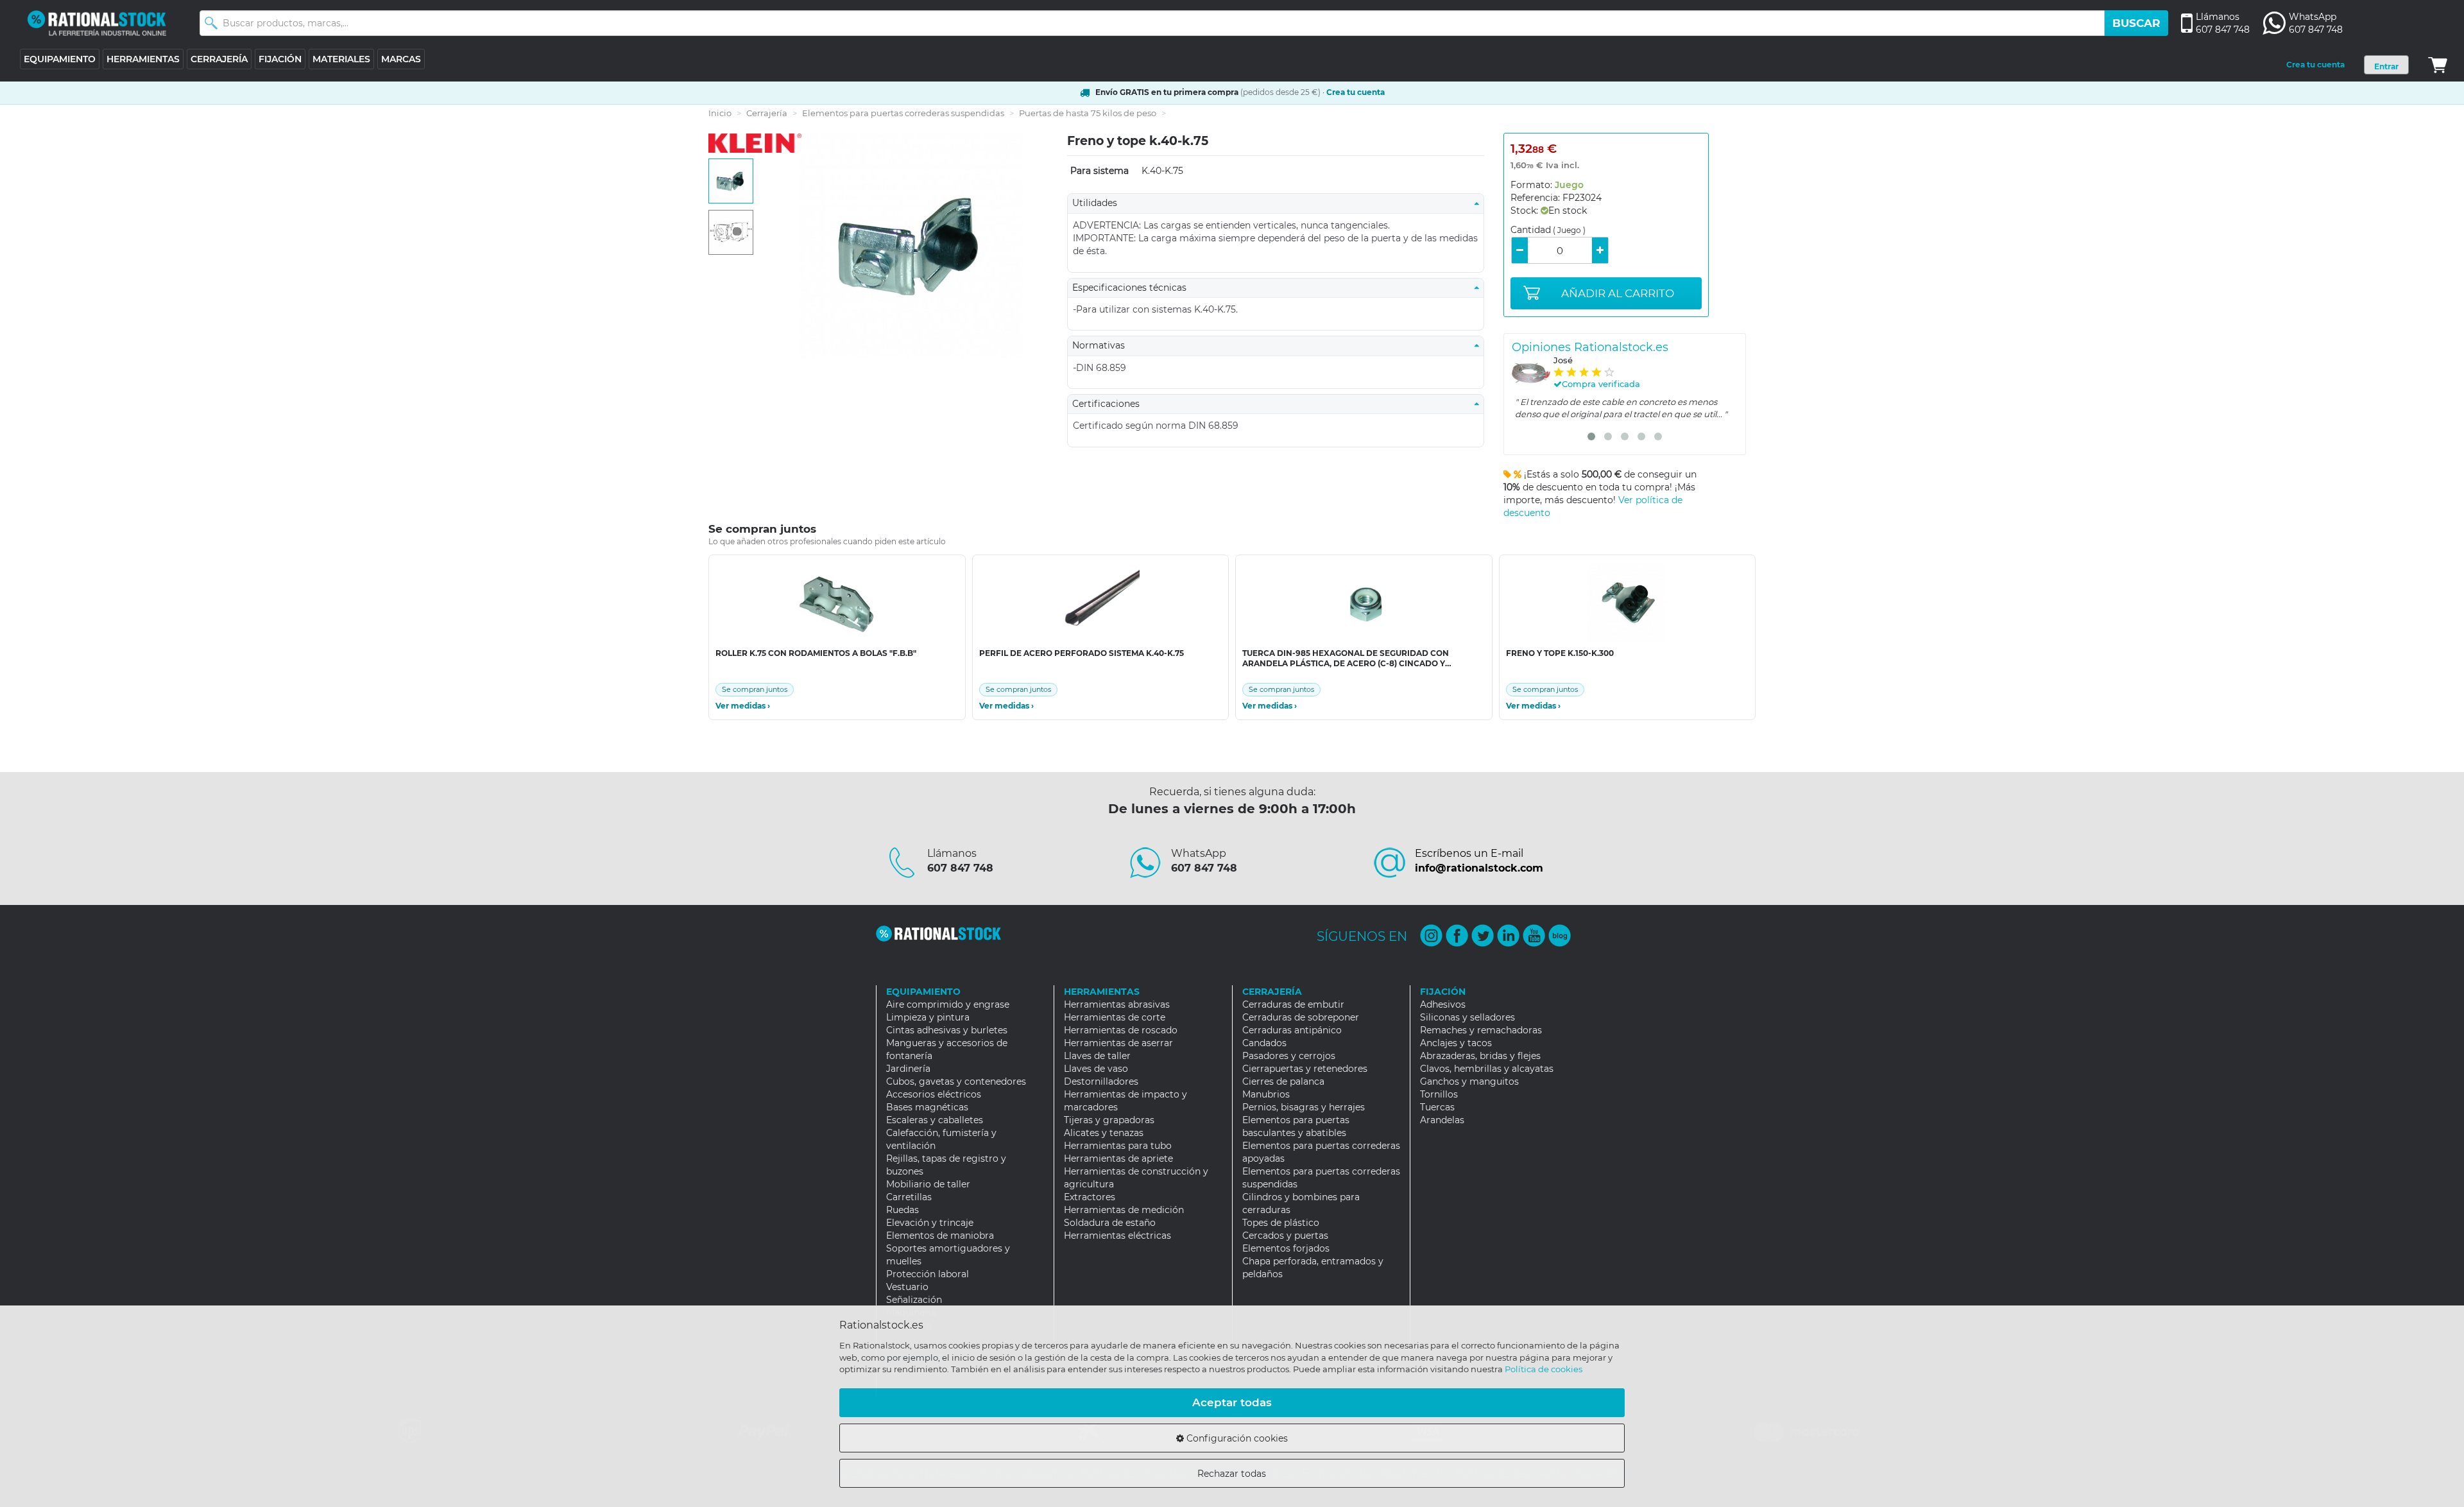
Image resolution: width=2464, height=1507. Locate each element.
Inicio (720, 113)
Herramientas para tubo (1118, 1146)
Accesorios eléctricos (934, 1094)
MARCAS (401, 59)
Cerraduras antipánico (1292, 1030)
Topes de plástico (1281, 1223)
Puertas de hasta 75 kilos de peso (1088, 113)
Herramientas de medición (1124, 1210)
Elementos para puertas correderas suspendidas (903, 113)
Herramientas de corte (1115, 1017)
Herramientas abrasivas (1117, 1004)
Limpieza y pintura (928, 1017)
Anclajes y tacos (1456, 1043)
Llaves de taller (1097, 1056)
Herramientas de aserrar (1118, 1043)
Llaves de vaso (1096, 1069)
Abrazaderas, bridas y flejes (1480, 1056)
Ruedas (903, 1210)
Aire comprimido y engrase (948, 1004)
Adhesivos (1443, 1004)
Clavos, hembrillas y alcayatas (1487, 1069)
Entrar (2386, 66)
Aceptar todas (1232, 1402)
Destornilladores (1101, 1081)
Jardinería (908, 1069)
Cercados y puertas (1285, 1236)
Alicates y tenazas (1104, 1133)
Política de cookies (1544, 1369)
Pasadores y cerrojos (1289, 1056)
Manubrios (1266, 1094)
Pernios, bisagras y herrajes (1304, 1107)
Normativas (1102, 345)
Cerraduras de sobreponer (1301, 1017)
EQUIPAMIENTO (60, 59)
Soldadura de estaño (1110, 1223)
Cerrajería (767, 113)
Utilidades (1099, 203)
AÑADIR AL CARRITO (1618, 293)
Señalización (914, 1300)
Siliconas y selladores (1467, 1017)
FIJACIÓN (280, 59)
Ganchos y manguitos (1469, 1081)
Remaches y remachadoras (1481, 1030)
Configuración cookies (1236, 1438)
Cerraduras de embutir (1293, 1004)
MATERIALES (341, 59)
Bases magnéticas (927, 1107)
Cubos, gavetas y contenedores (956, 1081)
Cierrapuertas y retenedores (1305, 1069)
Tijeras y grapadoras (1109, 1120)
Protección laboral (928, 1274)
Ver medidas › (743, 706)
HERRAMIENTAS (143, 59)
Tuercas (1437, 1107)
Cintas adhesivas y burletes (947, 1030)
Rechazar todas (1232, 1474)
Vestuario (907, 1287)
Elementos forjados (1286, 1248)
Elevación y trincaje (930, 1223)
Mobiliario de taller (928, 1184)
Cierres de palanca (1283, 1081)
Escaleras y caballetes (935, 1120)
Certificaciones (1110, 404)
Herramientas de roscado (1121, 1030)
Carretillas (909, 1197)
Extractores (1090, 1197)
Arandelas (1442, 1120)
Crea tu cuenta (2315, 65)
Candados (1264, 1043)
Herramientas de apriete (1118, 1158)
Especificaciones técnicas (1133, 288)
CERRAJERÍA (219, 59)
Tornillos (1439, 1094)
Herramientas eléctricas (1117, 1236)
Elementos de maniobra (940, 1236)
